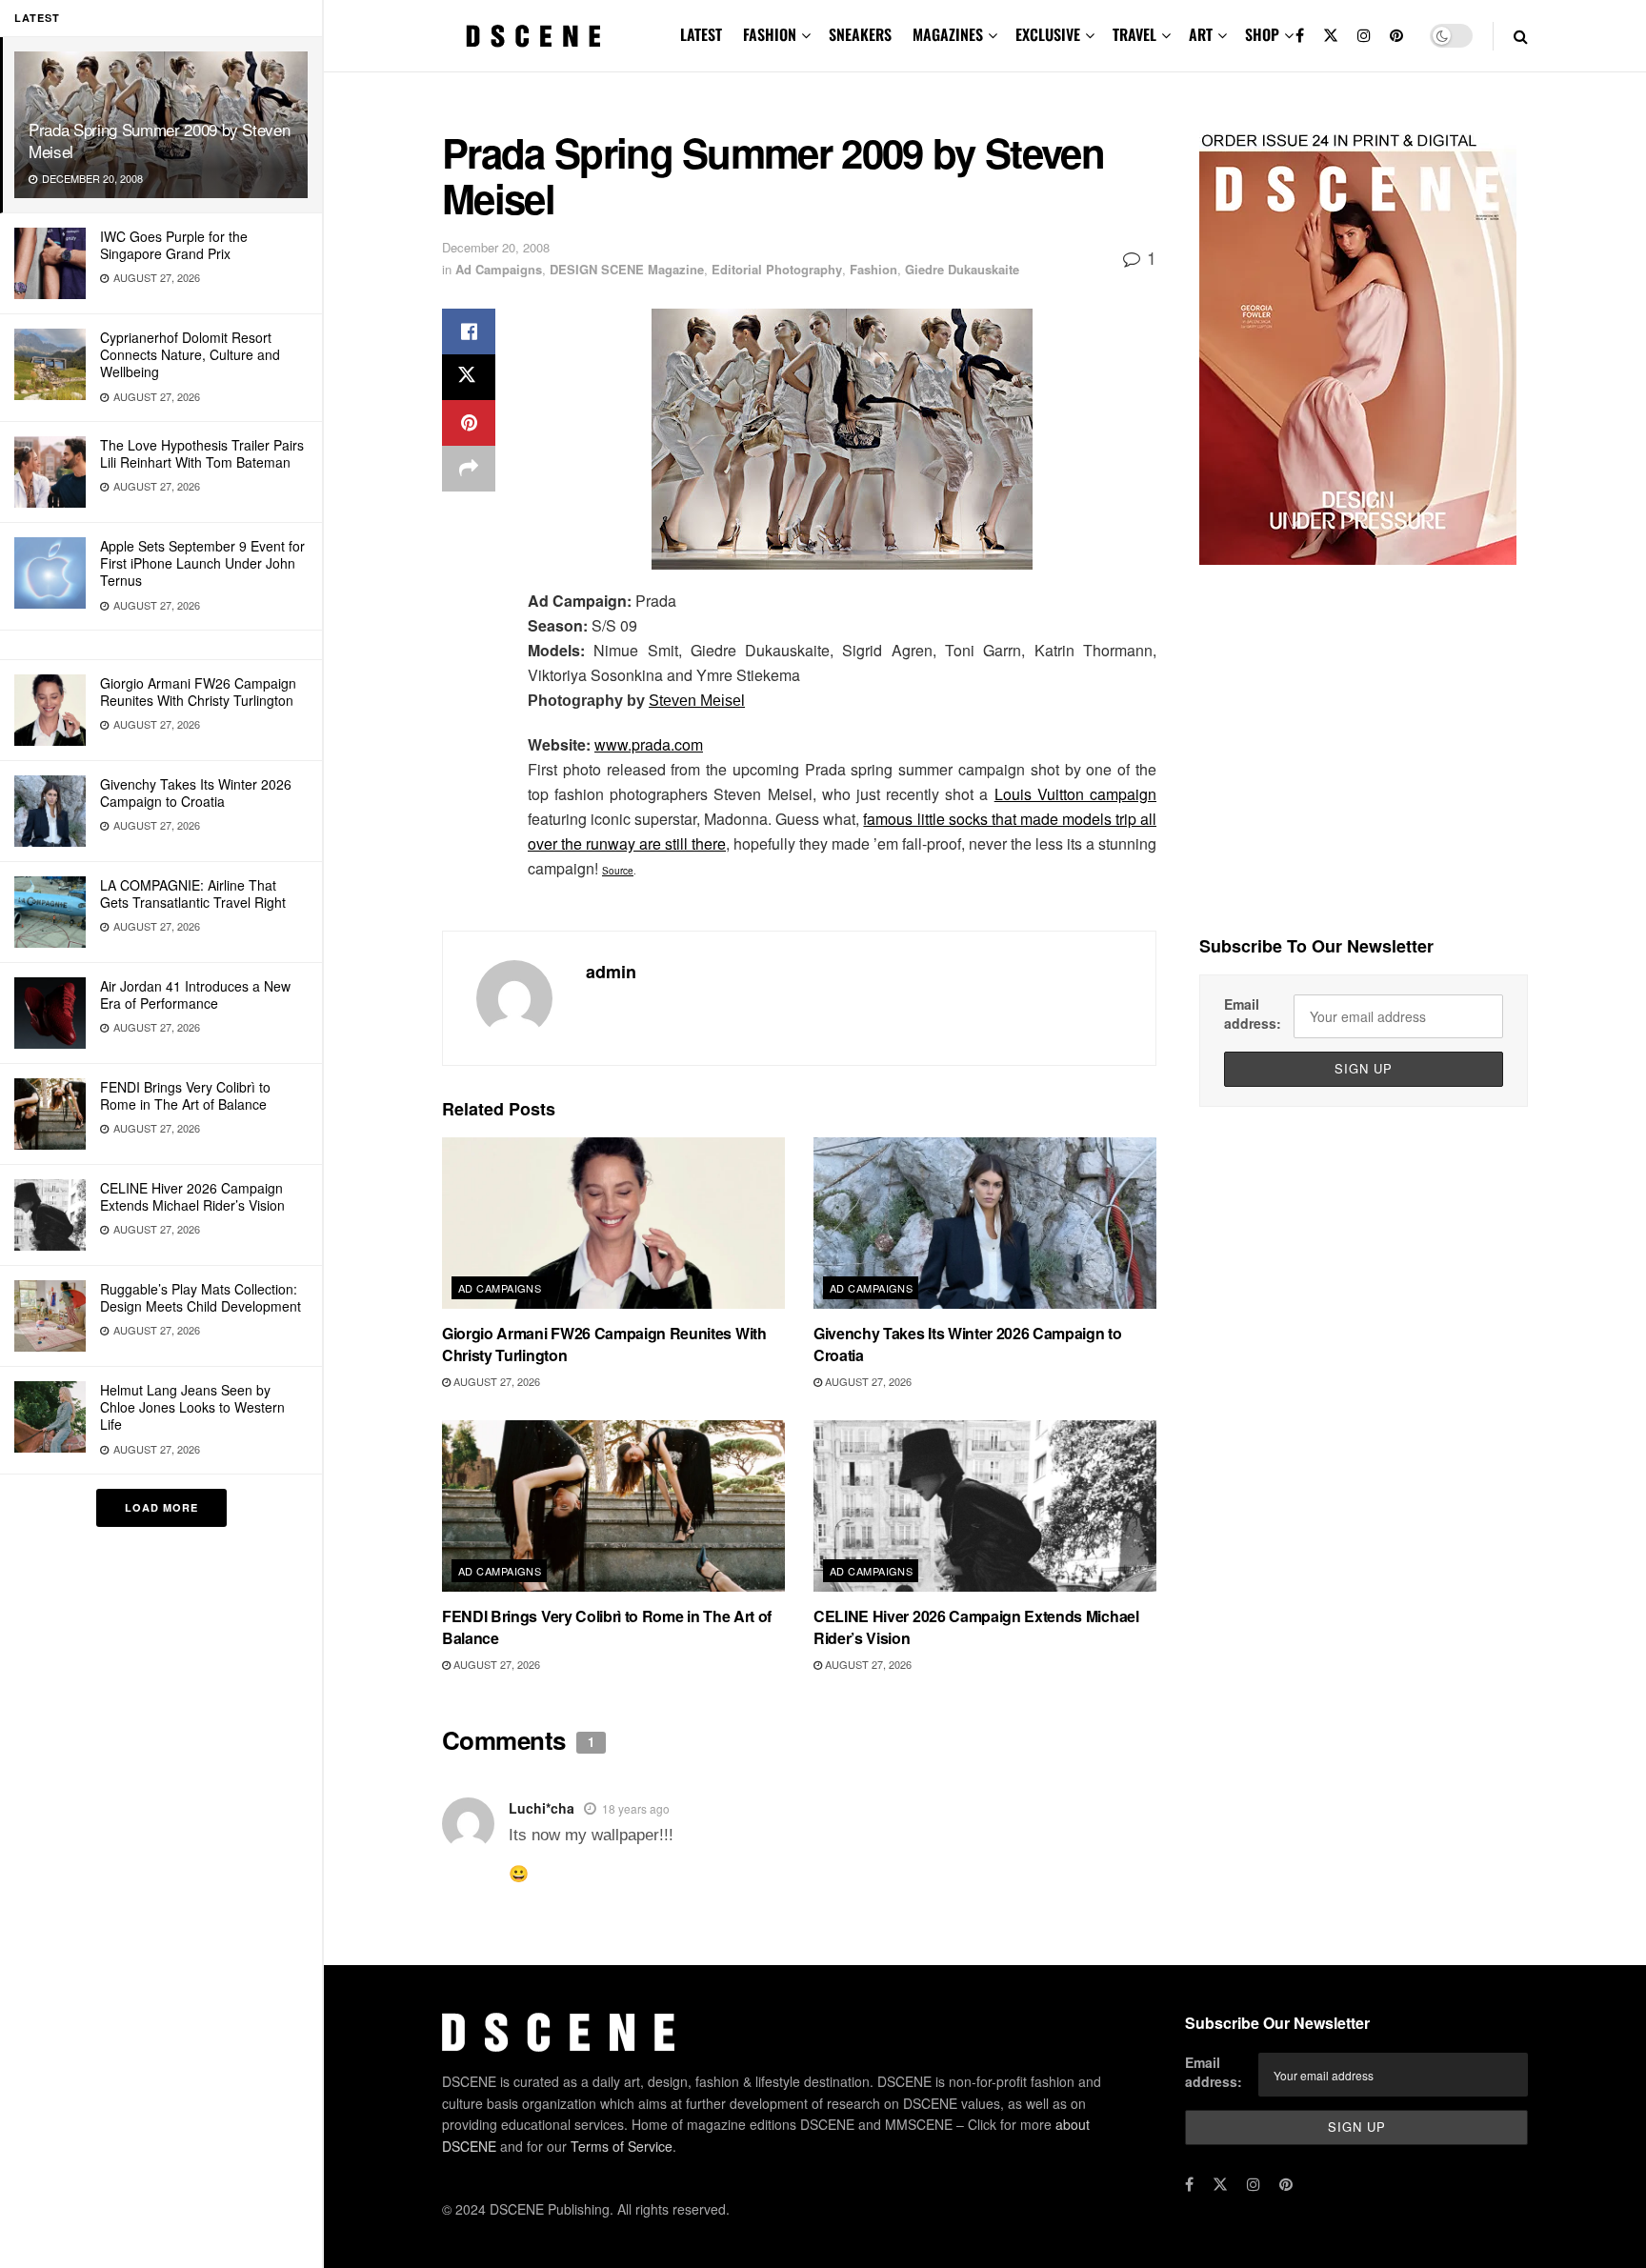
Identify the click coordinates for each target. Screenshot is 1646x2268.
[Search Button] (1521, 36)
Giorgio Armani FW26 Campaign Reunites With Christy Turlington (198, 692)
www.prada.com (649, 744)
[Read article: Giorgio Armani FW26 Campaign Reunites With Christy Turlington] (613, 1223)
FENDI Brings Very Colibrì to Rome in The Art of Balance (185, 1095)
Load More (161, 1507)
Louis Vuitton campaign (1075, 794)
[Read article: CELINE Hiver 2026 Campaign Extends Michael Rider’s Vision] (985, 1506)
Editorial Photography (777, 269)
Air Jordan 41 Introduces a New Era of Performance (195, 994)
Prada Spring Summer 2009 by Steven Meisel (159, 140)
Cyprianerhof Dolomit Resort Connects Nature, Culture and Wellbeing (190, 354)
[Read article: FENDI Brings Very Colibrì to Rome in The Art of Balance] (613, 1506)
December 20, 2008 (496, 247)
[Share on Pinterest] (469, 423)
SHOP (1262, 34)
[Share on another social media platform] (469, 469)
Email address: (1253, 1014)
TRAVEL (1134, 34)
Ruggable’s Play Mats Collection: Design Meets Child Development (201, 1297)
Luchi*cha (542, 1808)
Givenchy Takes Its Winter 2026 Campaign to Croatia (196, 793)
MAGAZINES (948, 34)
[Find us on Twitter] (1331, 36)
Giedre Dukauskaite (962, 269)
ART (1201, 34)
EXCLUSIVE (1048, 34)
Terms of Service (622, 2146)
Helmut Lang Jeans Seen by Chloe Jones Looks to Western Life (192, 1407)
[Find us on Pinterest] (1396, 36)
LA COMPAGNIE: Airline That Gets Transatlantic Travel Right (193, 893)
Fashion (873, 269)
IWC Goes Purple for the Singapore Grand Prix (174, 245)
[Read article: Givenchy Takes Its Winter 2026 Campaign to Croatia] (985, 1223)
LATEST (701, 34)
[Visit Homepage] (533, 36)
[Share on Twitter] (469, 377)
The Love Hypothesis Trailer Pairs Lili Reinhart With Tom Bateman (202, 453)
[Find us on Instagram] (1364, 36)
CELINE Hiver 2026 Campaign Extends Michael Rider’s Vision (192, 1196)
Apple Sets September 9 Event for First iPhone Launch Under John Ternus (202, 563)
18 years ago (636, 1808)
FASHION (770, 34)
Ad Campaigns (499, 269)
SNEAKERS (860, 34)
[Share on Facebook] (469, 331)
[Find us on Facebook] (1300, 36)
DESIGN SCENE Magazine (627, 269)
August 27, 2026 (495, 1381)
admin (611, 972)
